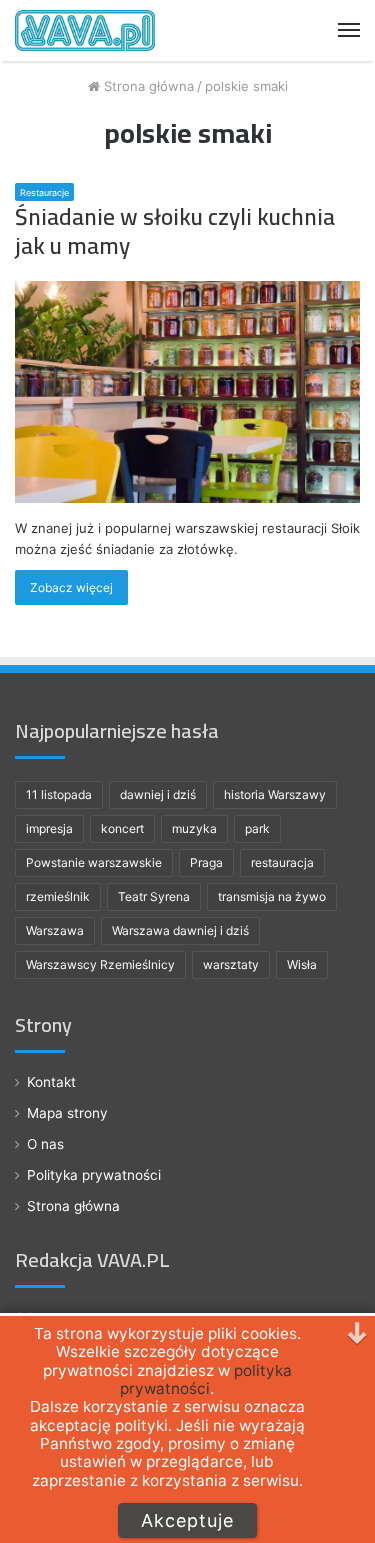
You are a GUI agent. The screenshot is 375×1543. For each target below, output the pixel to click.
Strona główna (147, 86)
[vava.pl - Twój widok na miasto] (85, 30)
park (257, 828)
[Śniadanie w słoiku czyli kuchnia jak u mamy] (187, 391)
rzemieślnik (58, 896)
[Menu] (349, 30)
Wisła (302, 964)
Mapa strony (67, 1113)
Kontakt (51, 1082)
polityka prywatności (206, 1379)
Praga (206, 862)
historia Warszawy (275, 794)
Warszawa (55, 930)
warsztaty (231, 964)
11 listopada (59, 794)
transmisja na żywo (272, 896)
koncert (122, 828)
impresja (49, 828)
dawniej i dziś (158, 794)
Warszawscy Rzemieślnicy (100, 964)
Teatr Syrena (154, 896)
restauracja (282, 862)
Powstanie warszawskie (94, 862)
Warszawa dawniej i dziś (180, 930)
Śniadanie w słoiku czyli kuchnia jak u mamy (175, 231)
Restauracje (44, 192)
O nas (45, 1144)
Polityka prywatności (94, 1175)
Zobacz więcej (71, 587)
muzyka (194, 828)
